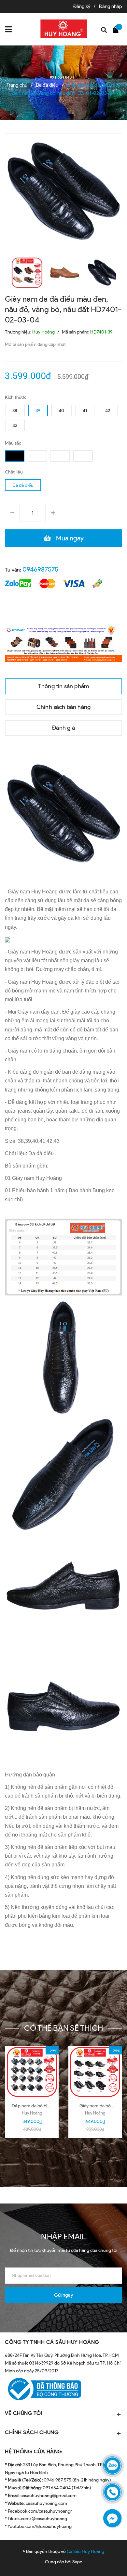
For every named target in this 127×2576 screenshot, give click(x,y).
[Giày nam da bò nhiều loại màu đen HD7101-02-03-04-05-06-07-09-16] (95, 2072)
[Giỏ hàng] (117, 29)
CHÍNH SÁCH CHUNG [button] (32, 2432)
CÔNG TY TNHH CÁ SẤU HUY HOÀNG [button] (52, 2342)
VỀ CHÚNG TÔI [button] (24, 2413)
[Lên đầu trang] (105, 2561)
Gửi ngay (63, 2295)
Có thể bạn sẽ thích (64, 2028)
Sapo (77, 2562)
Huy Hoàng (32, 2113)
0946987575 (40, 569)
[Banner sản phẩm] (63, 643)
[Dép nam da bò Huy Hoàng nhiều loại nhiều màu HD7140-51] (32, 2072)
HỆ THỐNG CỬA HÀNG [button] (34, 2451)
